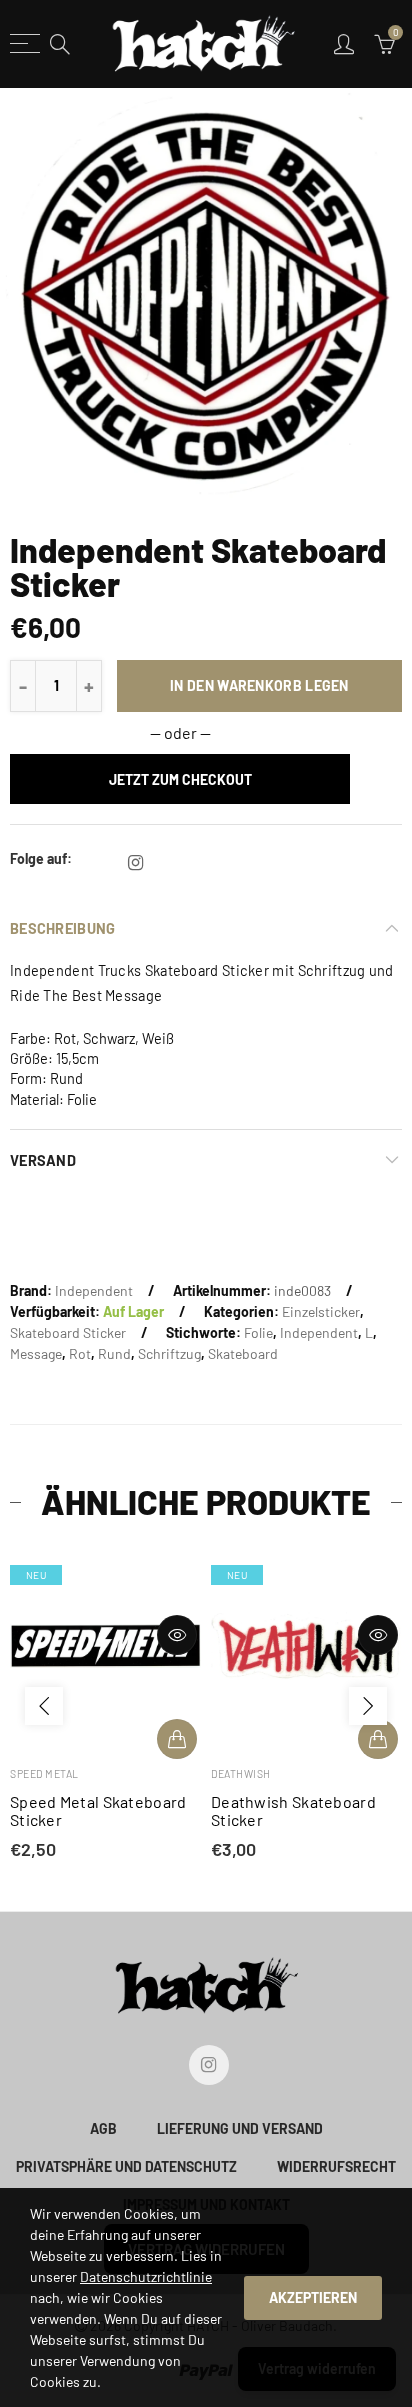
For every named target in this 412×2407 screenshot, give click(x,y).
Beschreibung (62, 928)
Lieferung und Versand (240, 2128)
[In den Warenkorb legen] (177, 1739)
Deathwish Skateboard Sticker (293, 1811)
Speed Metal (44, 1773)
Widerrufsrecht (336, 2166)
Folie (258, 1332)
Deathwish (241, 1773)
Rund (114, 1353)
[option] (206, 295)
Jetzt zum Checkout (180, 779)
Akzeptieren (313, 2297)
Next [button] (368, 1706)
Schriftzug (169, 1353)
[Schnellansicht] (177, 1635)
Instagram (135, 863)
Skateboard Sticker (68, 1332)
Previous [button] (44, 1706)
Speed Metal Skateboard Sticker (98, 1811)
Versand (43, 1160)
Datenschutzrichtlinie (146, 2276)
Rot (80, 1353)
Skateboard (243, 1353)
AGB (103, 2128)
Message (36, 1353)
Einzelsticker (321, 1311)
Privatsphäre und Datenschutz (126, 2166)
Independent (94, 1290)
